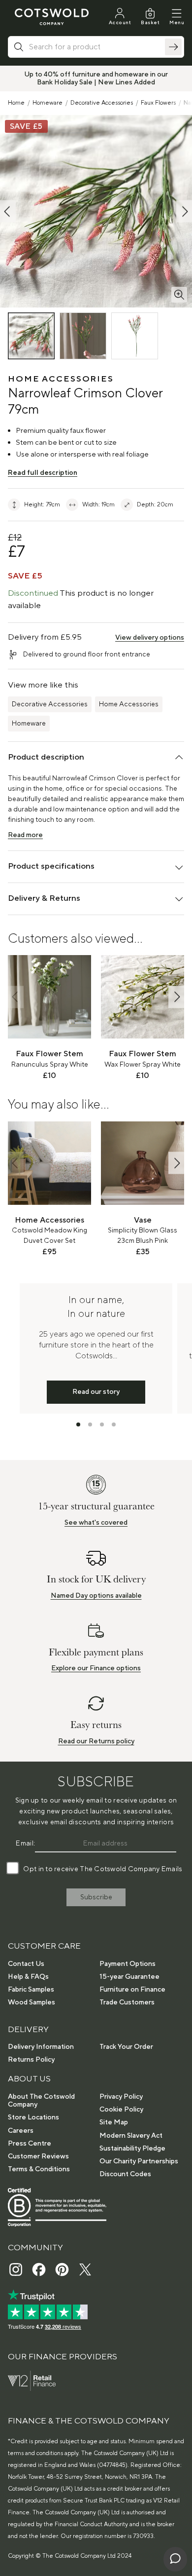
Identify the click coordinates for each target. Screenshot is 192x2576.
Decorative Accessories (102, 103)
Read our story (96, 1392)
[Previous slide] (16, 997)
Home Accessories (129, 704)
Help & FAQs (28, 1977)
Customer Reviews (38, 2156)
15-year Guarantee (129, 1977)
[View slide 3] (102, 1424)
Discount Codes (125, 2174)
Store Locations (33, 2117)
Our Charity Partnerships (139, 2161)
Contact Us (26, 1964)
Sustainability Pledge (132, 2149)
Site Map (114, 2122)
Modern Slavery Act (131, 2136)
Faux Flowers (158, 103)
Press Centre (30, 2144)
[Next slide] (176, 997)
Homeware (48, 103)
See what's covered (96, 1523)
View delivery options (150, 638)
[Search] (173, 47)
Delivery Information (41, 2047)
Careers (21, 2131)
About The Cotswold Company (41, 2101)
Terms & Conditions (39, 2169)
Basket (150, 22)
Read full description (43, 473)
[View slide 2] (90, 1424)
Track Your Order (126, 2047)
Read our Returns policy (96, 1741)
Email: (25, 1844)
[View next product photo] (184, 211)
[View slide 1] (78, 1424)
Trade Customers (127, 2002)
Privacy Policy (121, 2097)
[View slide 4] (114, 1424)
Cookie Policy (121, 2110)
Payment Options (128, 1964)
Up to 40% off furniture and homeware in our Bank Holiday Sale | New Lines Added (96, 78)
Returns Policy (31, 2060)
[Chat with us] (175, 2559)
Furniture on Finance (132, 1990)
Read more (25, 835)
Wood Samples (32, 2002)
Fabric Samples (31, 1990)
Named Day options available (96, 1596)
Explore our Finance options (96, 1668)
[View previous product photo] (8, 211)
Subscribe (96, 1897)
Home (16, 103)
